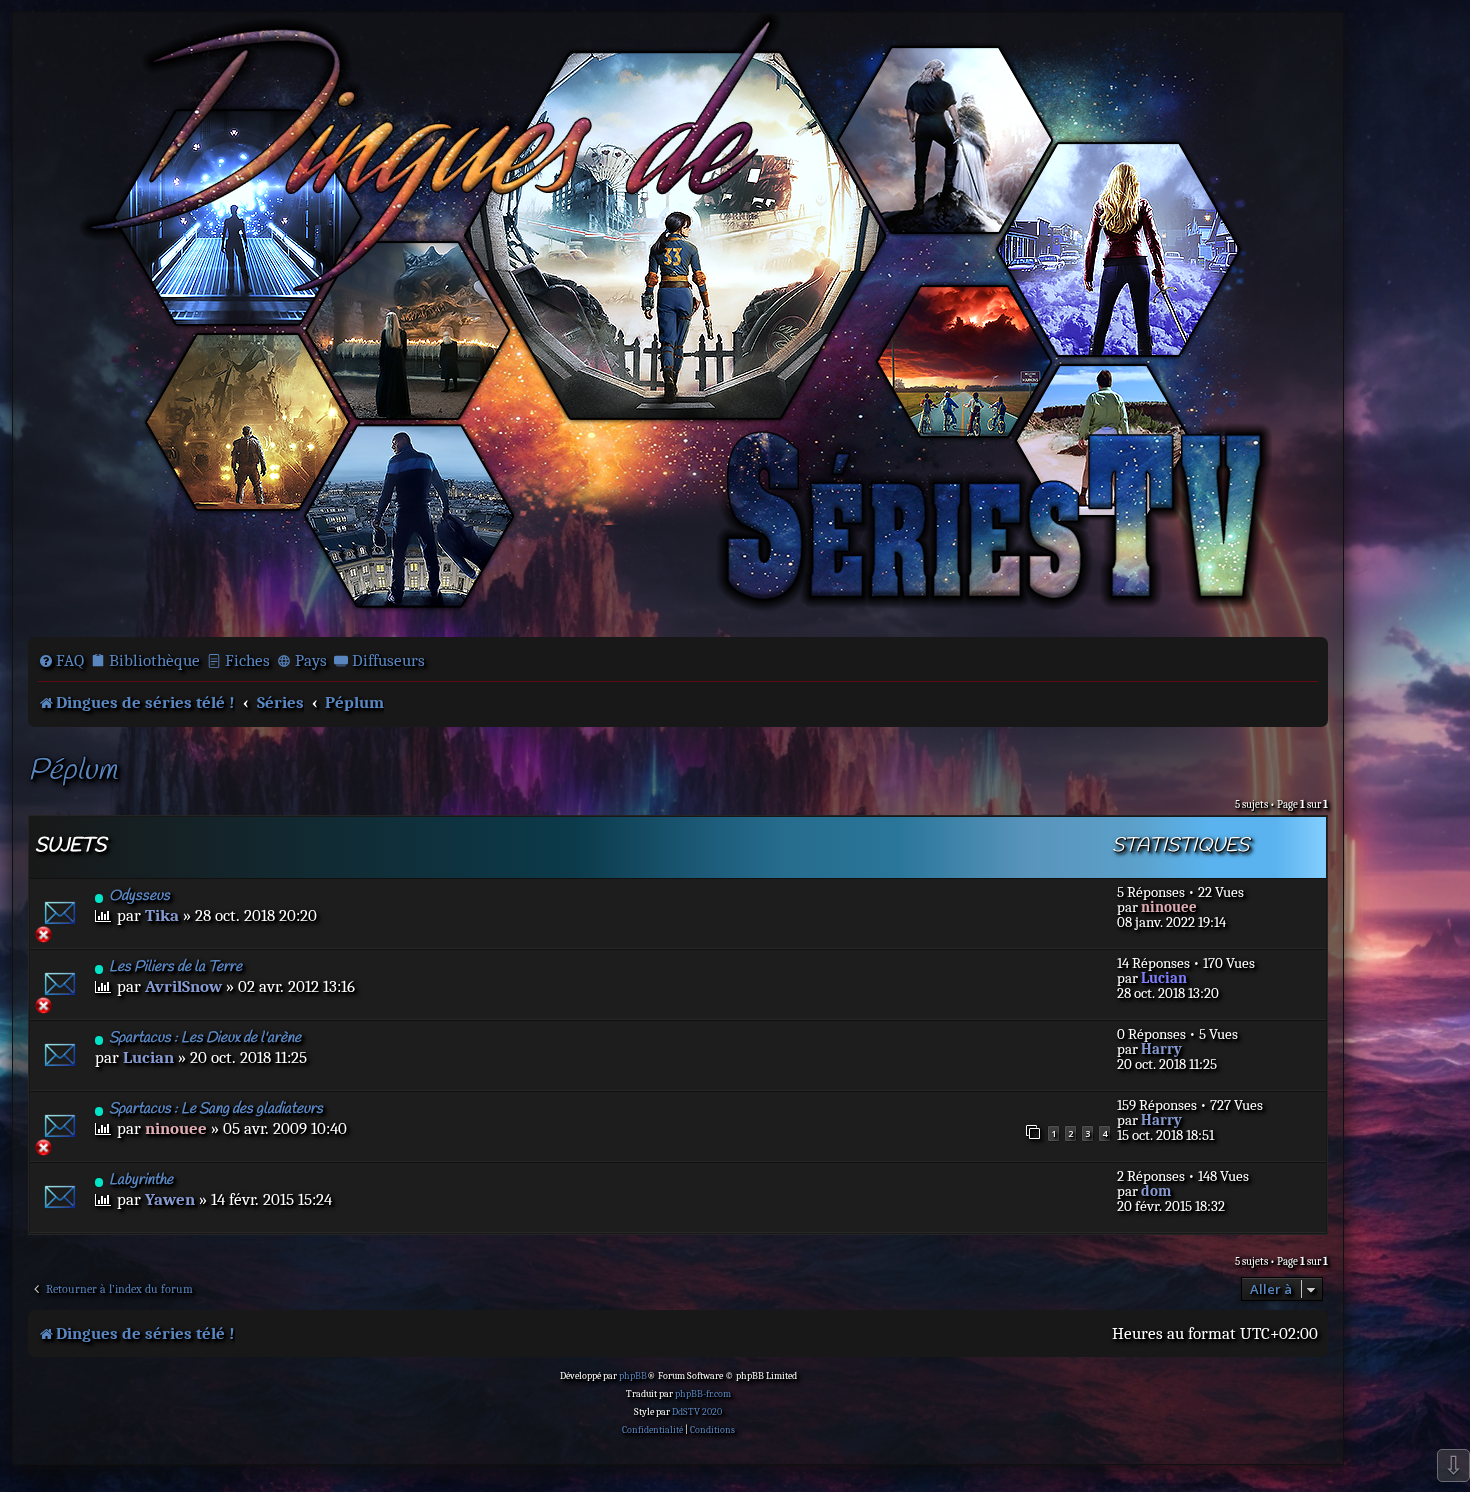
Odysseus (139, 896)
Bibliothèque (154, 660)
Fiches (247, 660)
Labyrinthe (141, 1180)
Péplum (72, 771)
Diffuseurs (388, 660)
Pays (311, 660)
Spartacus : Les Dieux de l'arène (205, 1038)
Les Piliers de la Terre (175, 967)
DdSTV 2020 (697, 1412)
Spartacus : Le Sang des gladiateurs (216, 1109)
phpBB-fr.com (703, 1394)
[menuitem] (61, 661)
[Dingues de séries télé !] (678, 323)
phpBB (633, 1376)
